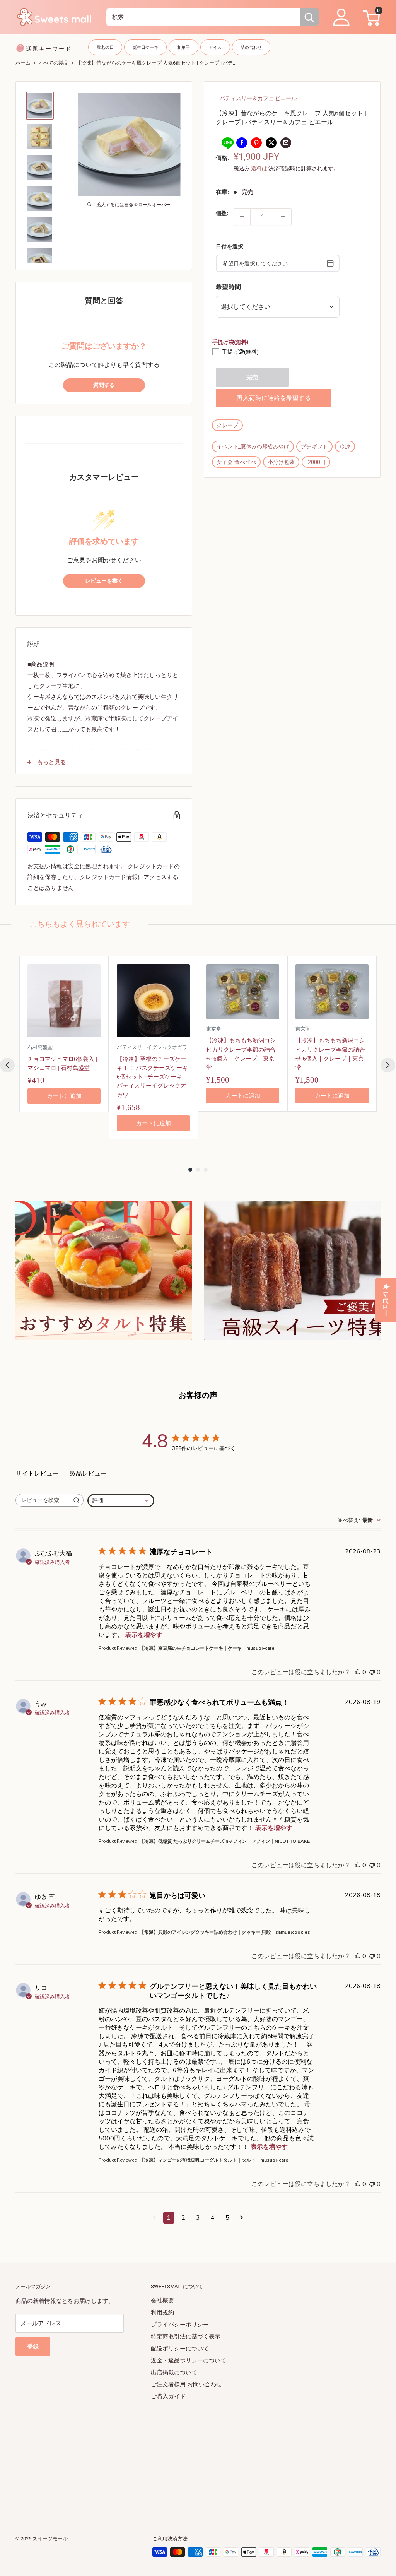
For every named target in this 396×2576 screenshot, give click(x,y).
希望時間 (228, 287)
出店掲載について (174, 2372)
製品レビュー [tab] (88, 1474)
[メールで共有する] (286, 143)
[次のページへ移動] (242, 2218)
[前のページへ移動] (154, 2218)
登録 (33, 2347)
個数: (222, 213)
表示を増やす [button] (144, 1635)
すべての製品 (53, 63)
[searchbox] (43, 1500)
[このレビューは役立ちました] (358, 1672)
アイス (215, 47)
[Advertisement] (198, 2457)
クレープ (227, 425)
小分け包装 (281, 462)
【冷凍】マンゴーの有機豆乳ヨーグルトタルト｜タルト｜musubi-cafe (214, 2160)
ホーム (23, 63)
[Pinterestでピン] (256, 143)
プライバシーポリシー (180, 2325)
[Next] (388, 1065)
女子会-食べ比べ (236, 462)
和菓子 (183, 47)
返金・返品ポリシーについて (189, 2360)
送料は (259, 168)
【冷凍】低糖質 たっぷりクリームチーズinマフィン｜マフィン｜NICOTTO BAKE (225, 1841)
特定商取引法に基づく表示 (186, 2337)
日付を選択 (230, 246)
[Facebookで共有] (242, 143)
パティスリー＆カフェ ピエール (258, 98)
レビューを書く (104, 581)
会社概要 (162, 2301)
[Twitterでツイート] (271, 143)
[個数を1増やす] (283, 217)
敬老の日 (105, 47)
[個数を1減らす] (242, 217)
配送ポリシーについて (180, 2349)
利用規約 (162, 2313)
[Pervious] (7, 1065)
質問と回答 (104, 301)
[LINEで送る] (227, 143)
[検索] (309, 17)
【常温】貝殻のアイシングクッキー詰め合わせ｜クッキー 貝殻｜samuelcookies (225, 1932)
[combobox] (203, 17)
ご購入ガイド (168, 2396)
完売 (252, 377)
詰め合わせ (251, 47)
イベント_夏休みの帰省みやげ (253, 446)
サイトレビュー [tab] (37, 1474)
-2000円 (316, 462)
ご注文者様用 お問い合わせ (186, 2384)
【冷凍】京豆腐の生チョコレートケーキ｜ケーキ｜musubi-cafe (207, 1648)
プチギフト (314, 446)
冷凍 (345, 446)
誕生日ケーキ (145, 47)
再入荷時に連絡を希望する (274, 398)
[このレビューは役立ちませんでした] (372, 1672)
